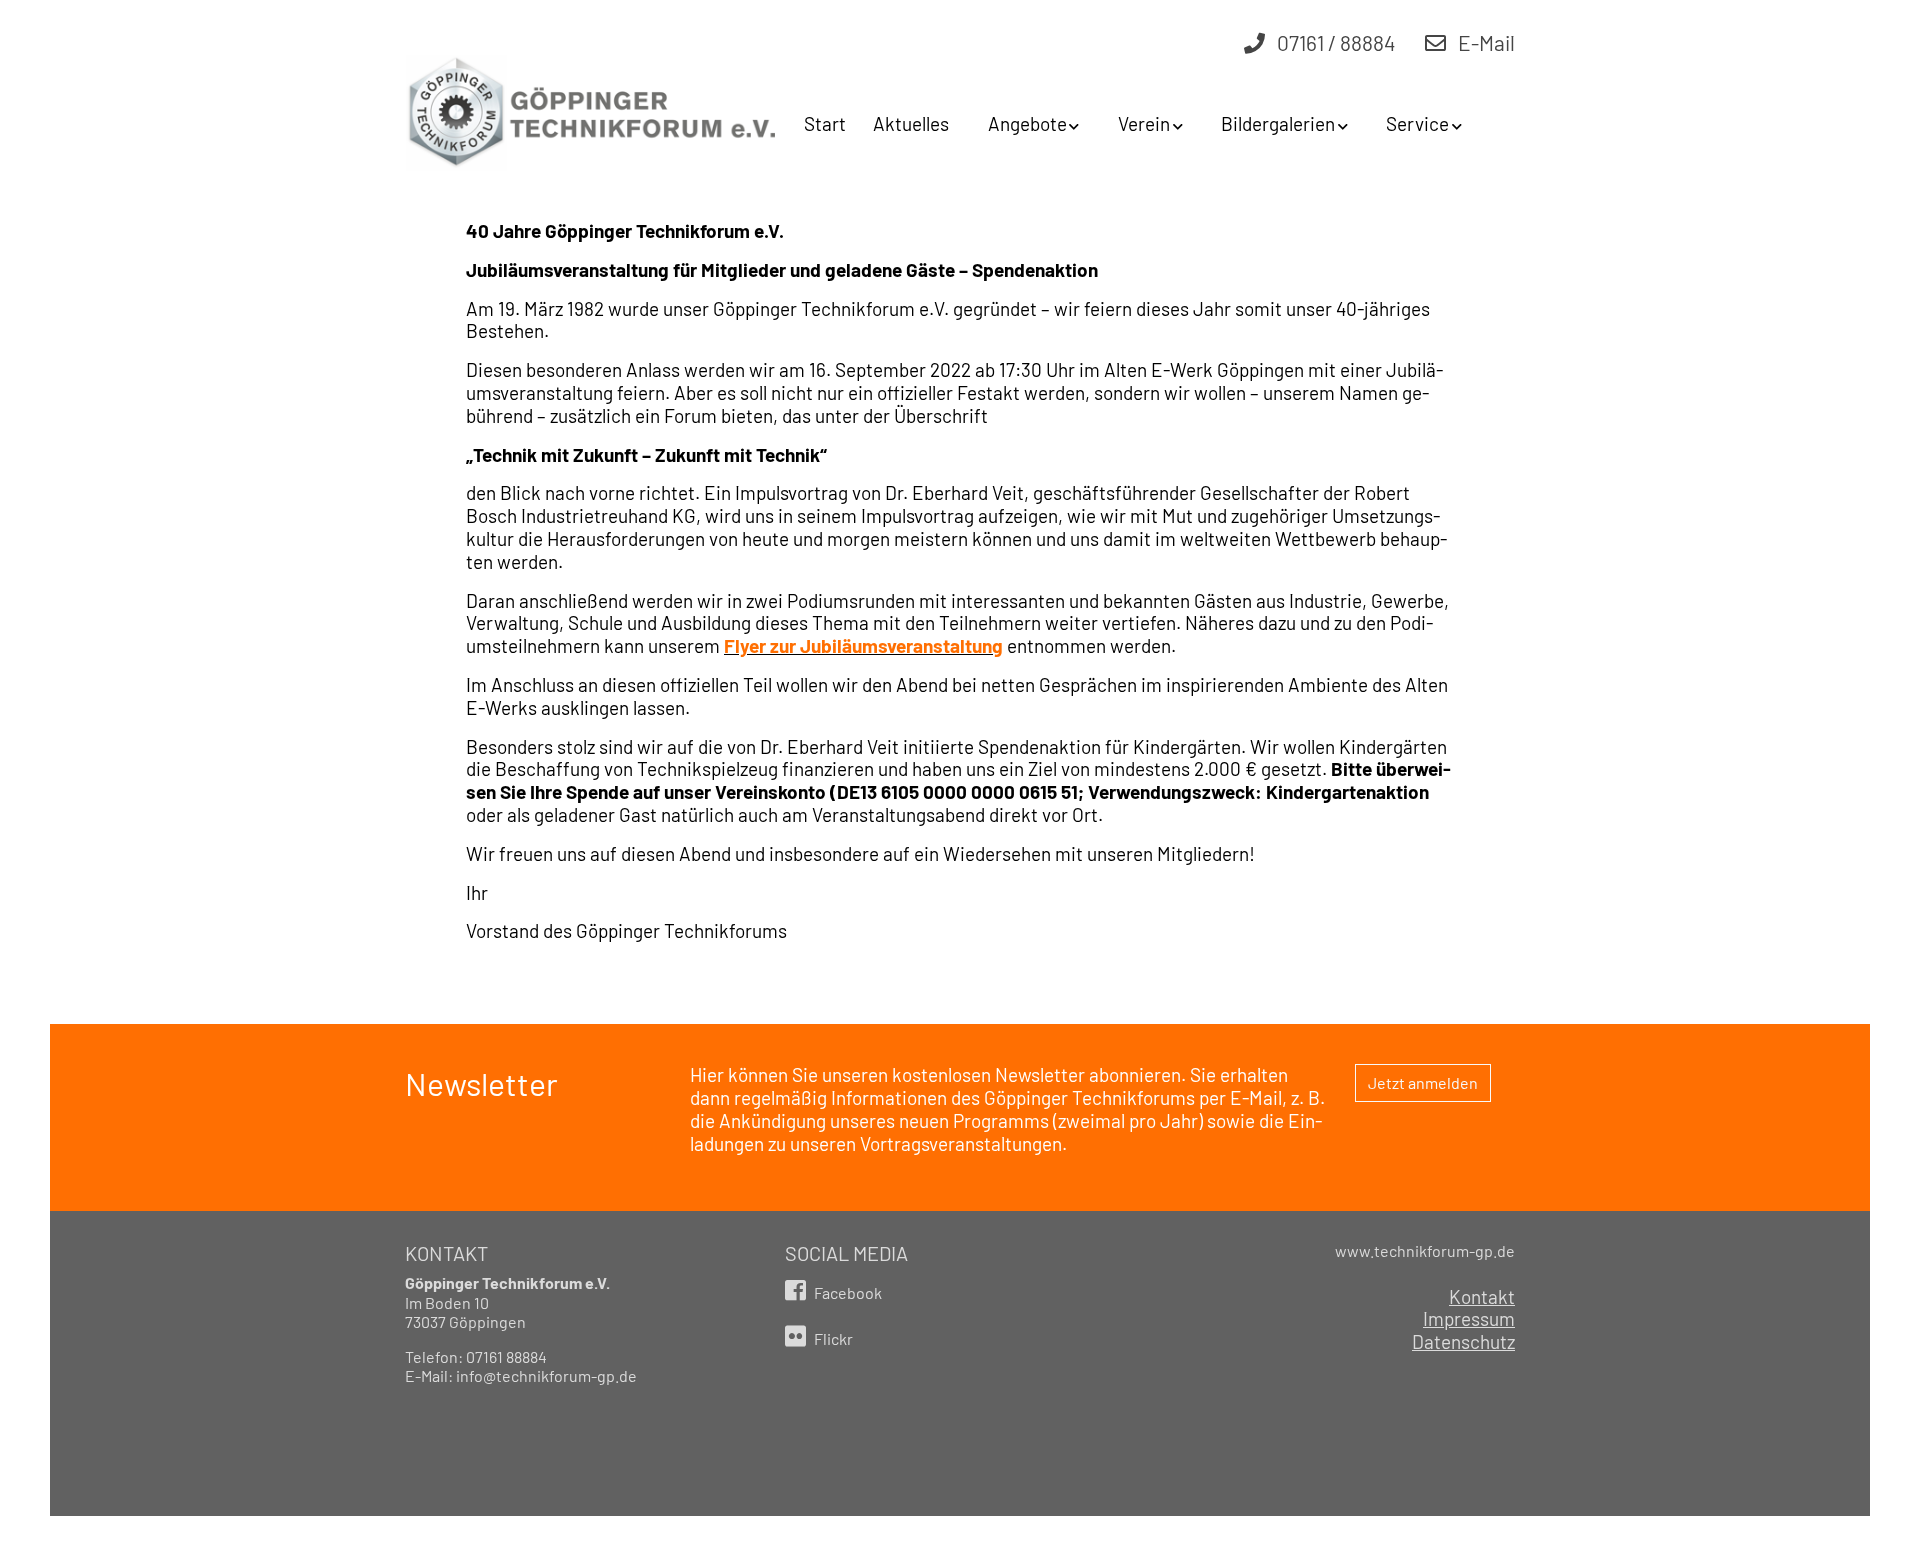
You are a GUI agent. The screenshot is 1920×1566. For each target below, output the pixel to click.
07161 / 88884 (1334, 42)
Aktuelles (911, 124)
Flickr (832, 1338)
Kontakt (1482, 1297)
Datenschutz (1463, 1342)
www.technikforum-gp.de (1425, 1250)
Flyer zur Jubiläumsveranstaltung (863, 645)
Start (825, 124)
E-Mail (1484, 42)
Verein (1144, 124)
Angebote (1027, 124)
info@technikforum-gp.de (546, 1375)
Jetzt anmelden (1423, 1082)
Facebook (846, 1292)
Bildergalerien (1278, 124)
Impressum (1469, 1319)
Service (1417, 124)
